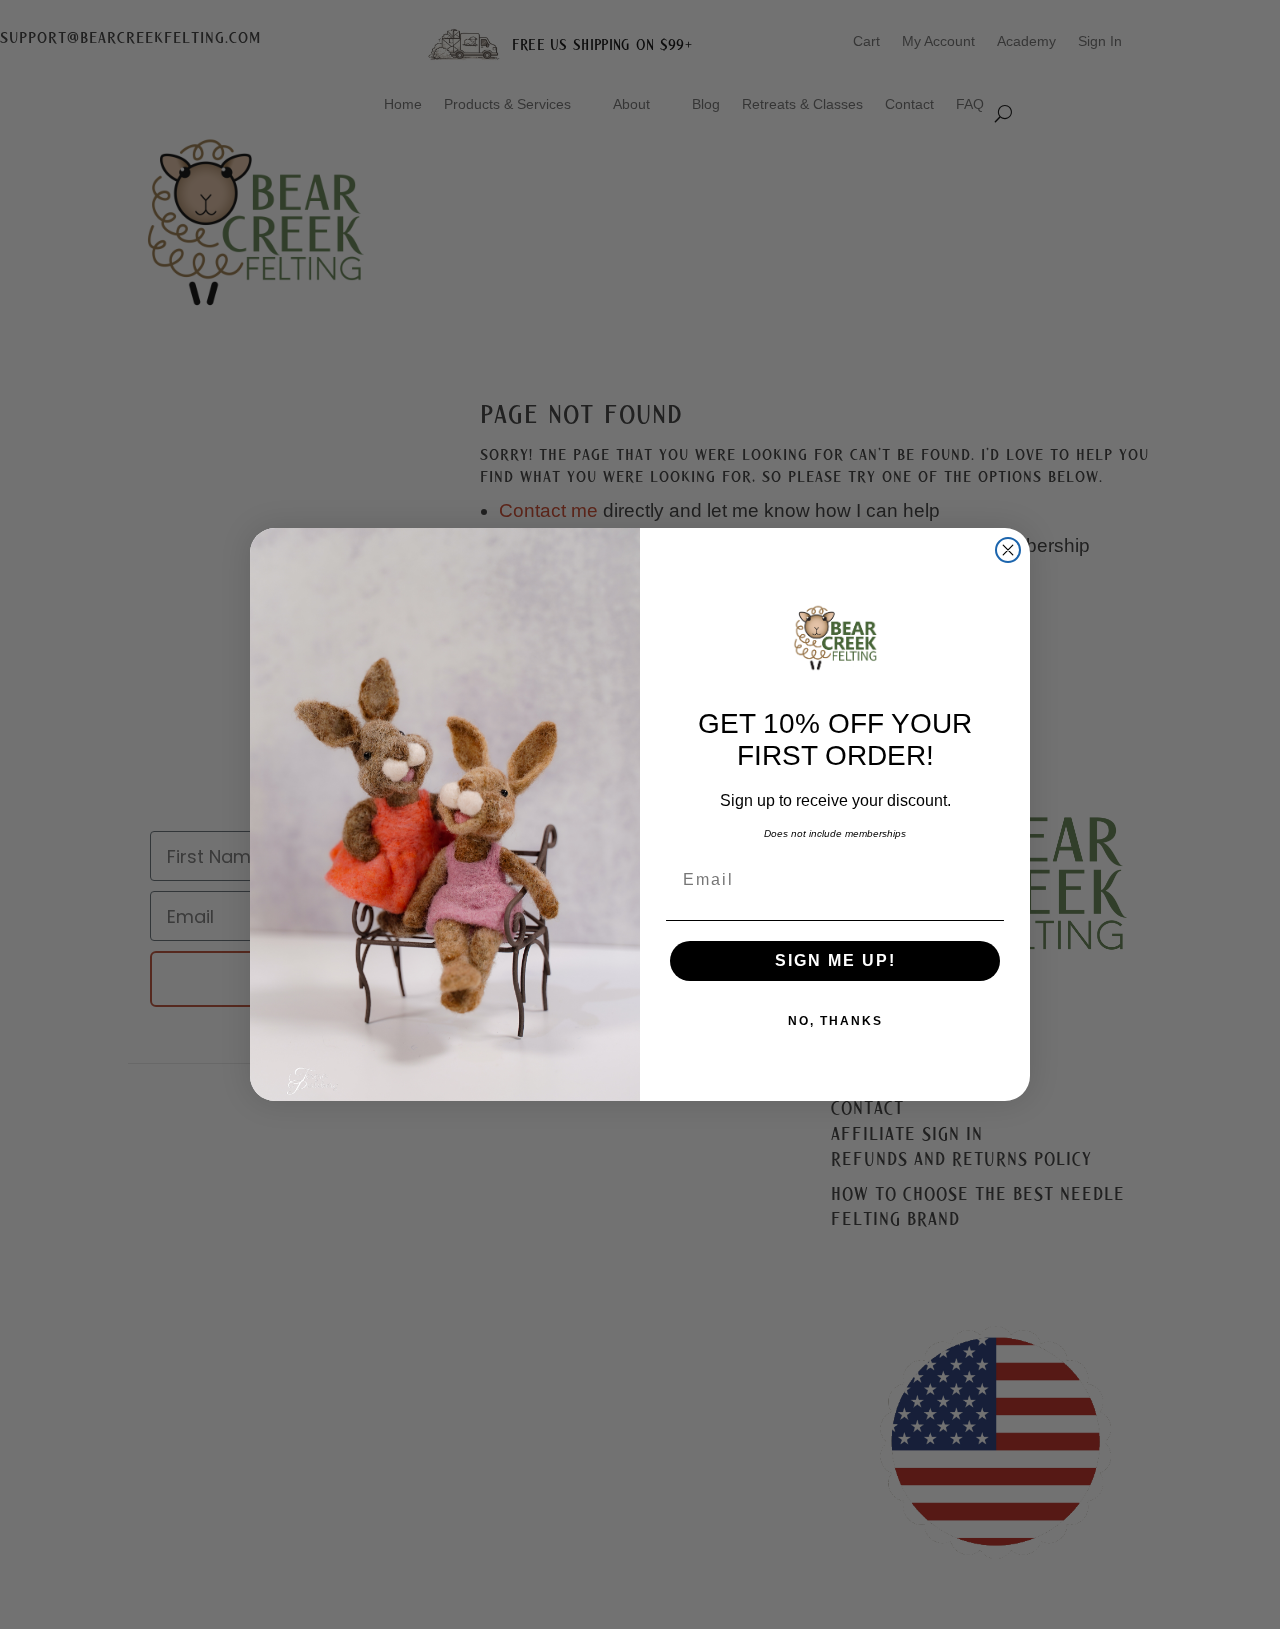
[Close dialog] (1008, 550)
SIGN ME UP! (835, 960)
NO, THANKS (835, 1021)
